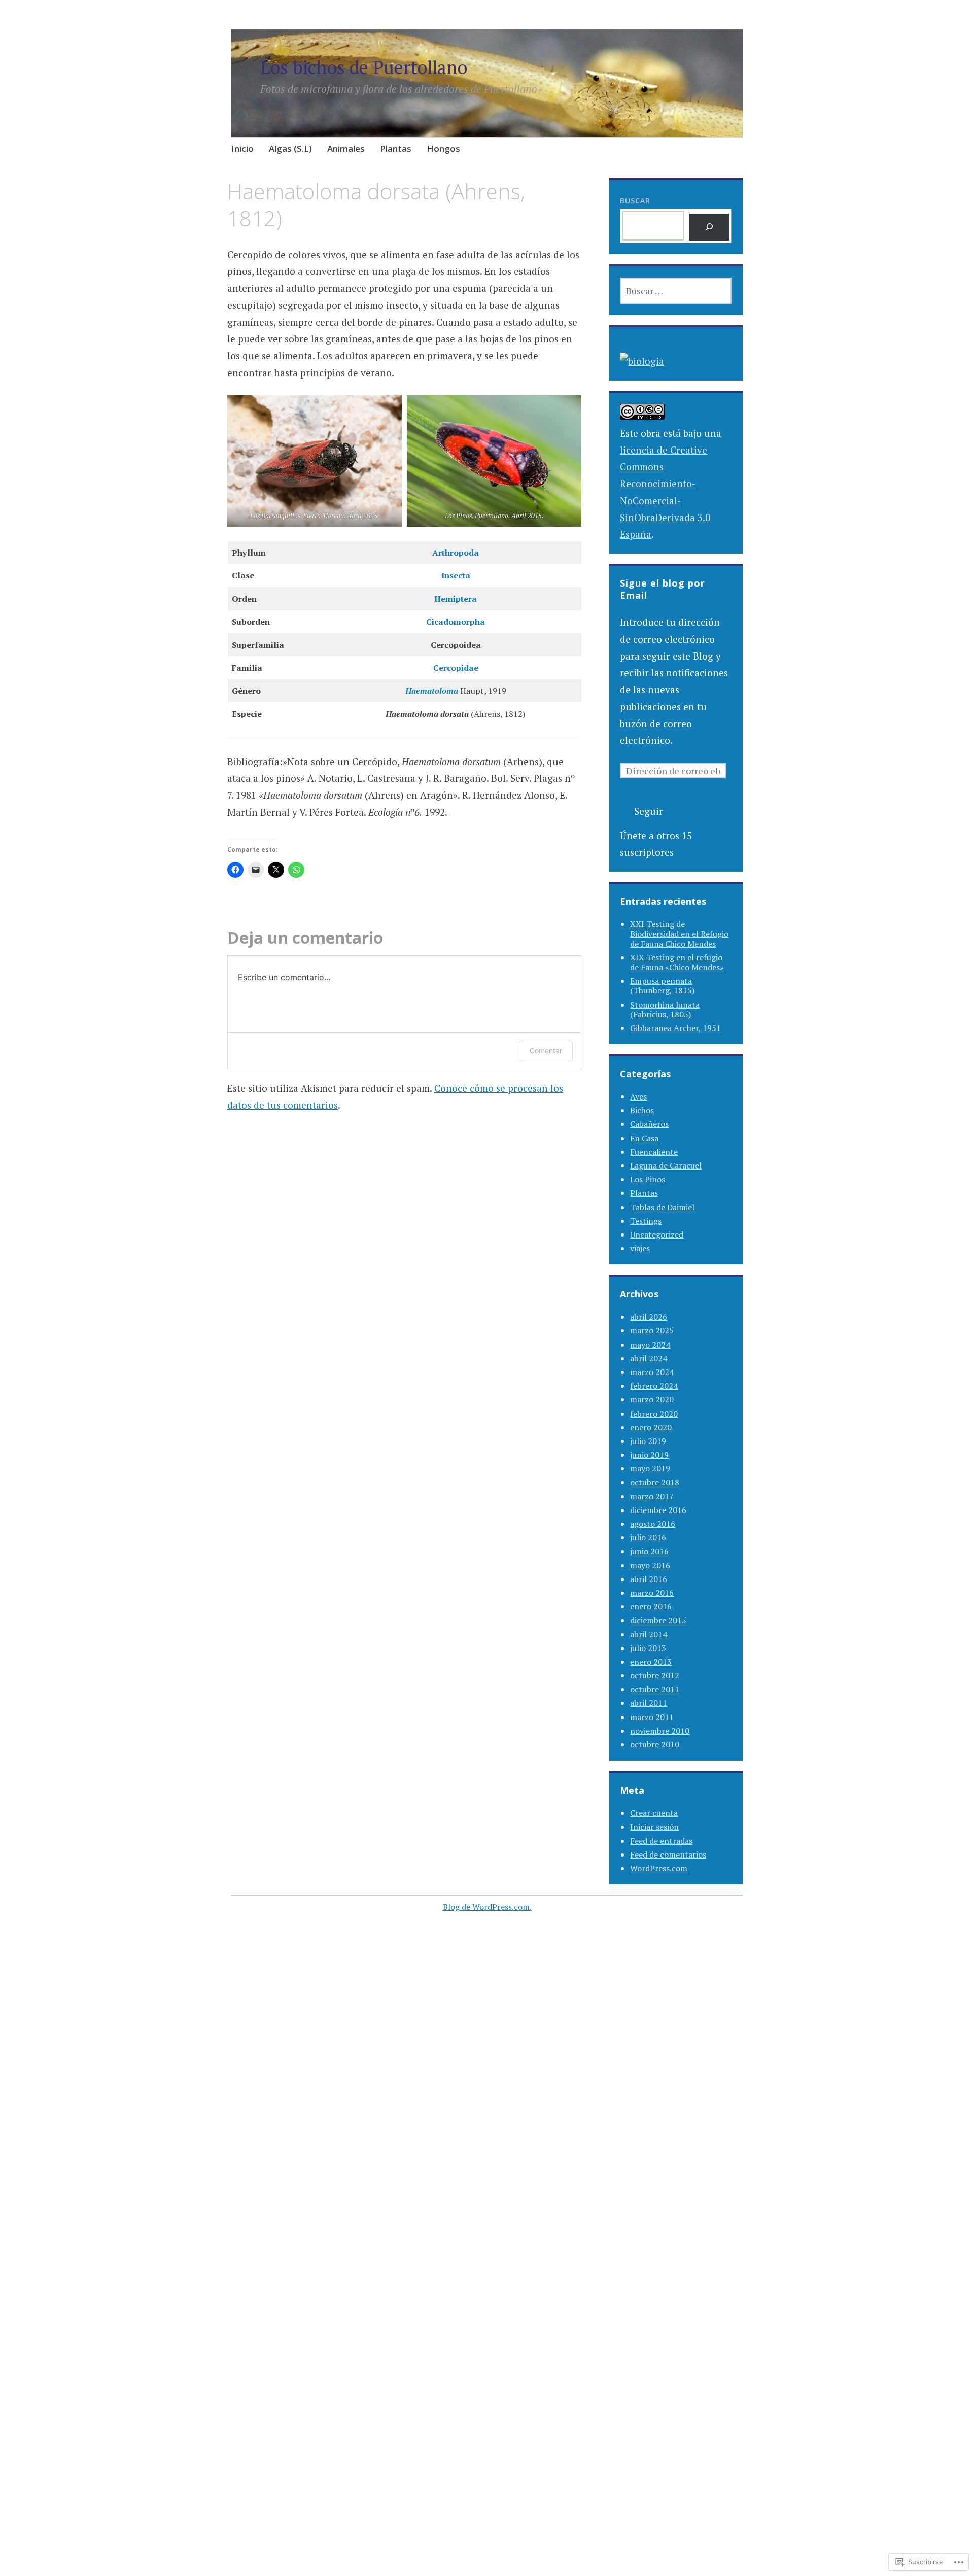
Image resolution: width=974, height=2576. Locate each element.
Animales (346, 148)
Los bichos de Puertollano (364, 67)
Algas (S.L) (290, 148)
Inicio (242, 148)
